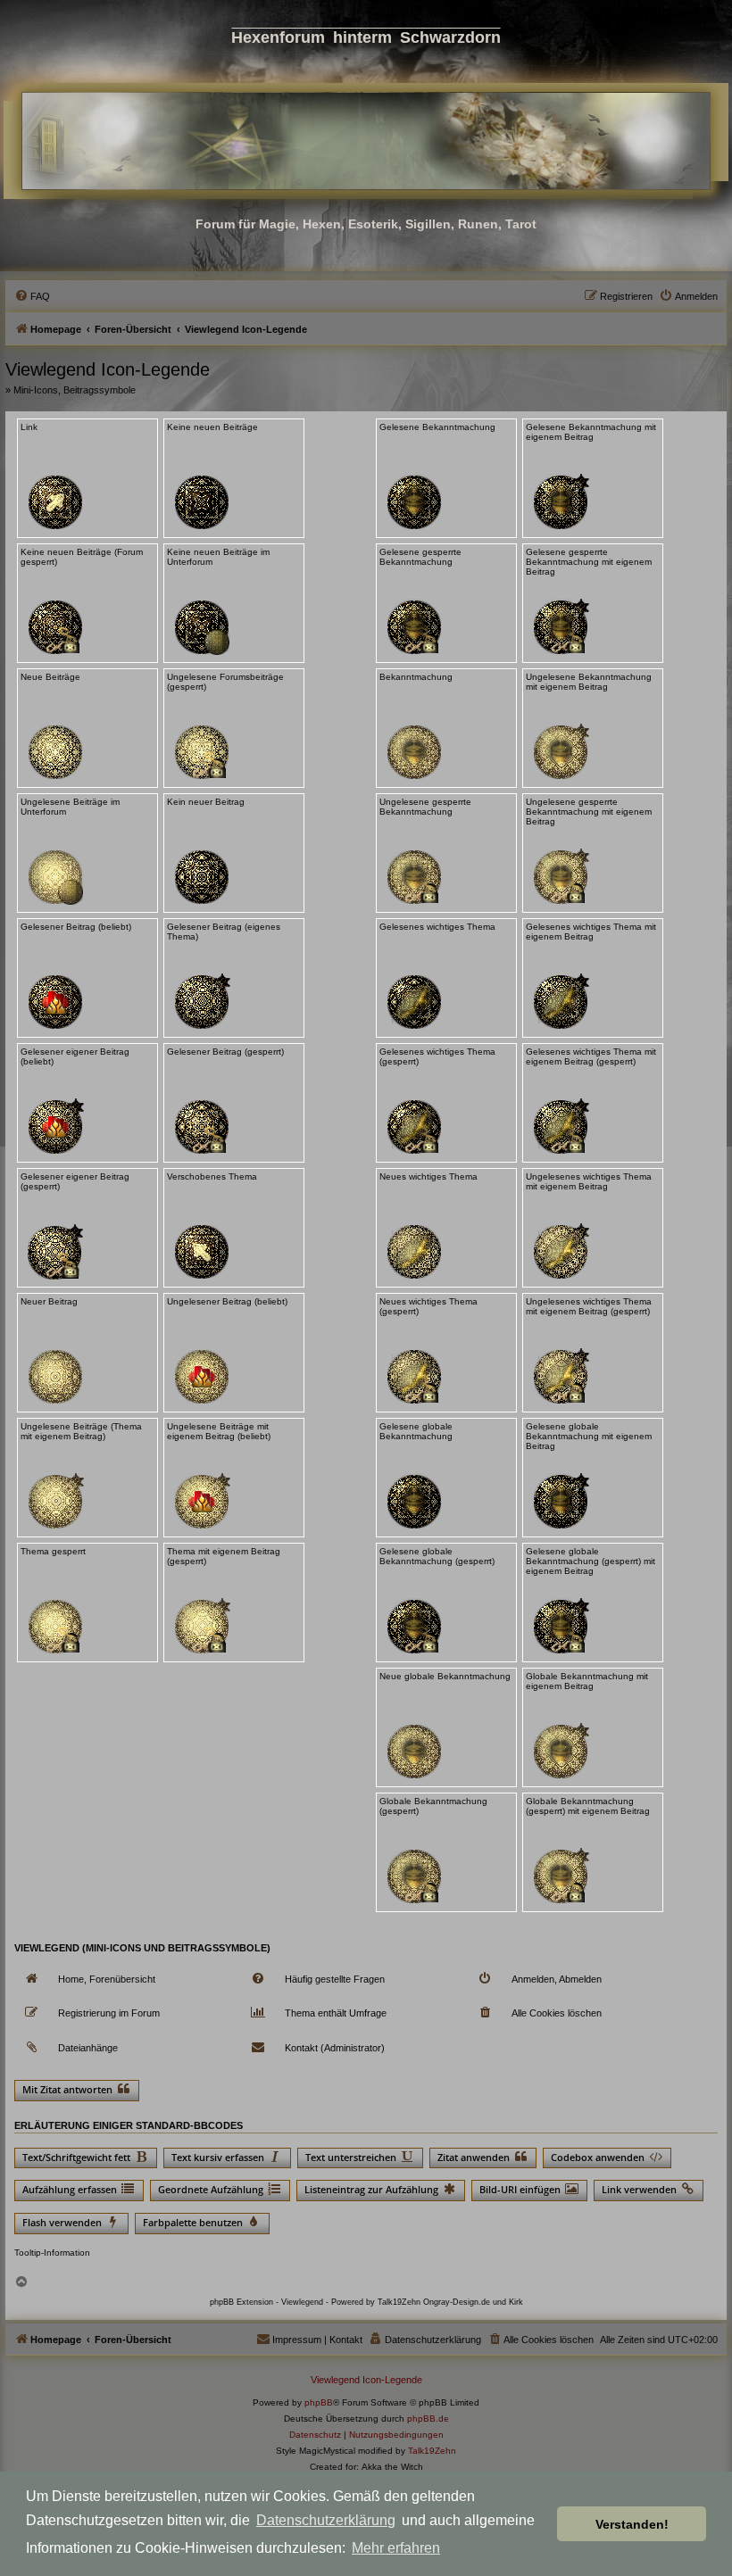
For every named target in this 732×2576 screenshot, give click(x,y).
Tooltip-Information (52, 2253)
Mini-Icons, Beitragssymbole (75, 390)
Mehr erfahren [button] (396, 2548)
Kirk (516, 2302)
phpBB (319, 2402)
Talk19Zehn (432, 2451)
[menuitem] (32, 296)
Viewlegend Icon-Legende (366, 2380)
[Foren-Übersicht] (366, 141)
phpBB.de (428, 2419)
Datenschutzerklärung (326, 2520)
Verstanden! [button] (632, 2524)
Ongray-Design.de (457, 2302)
